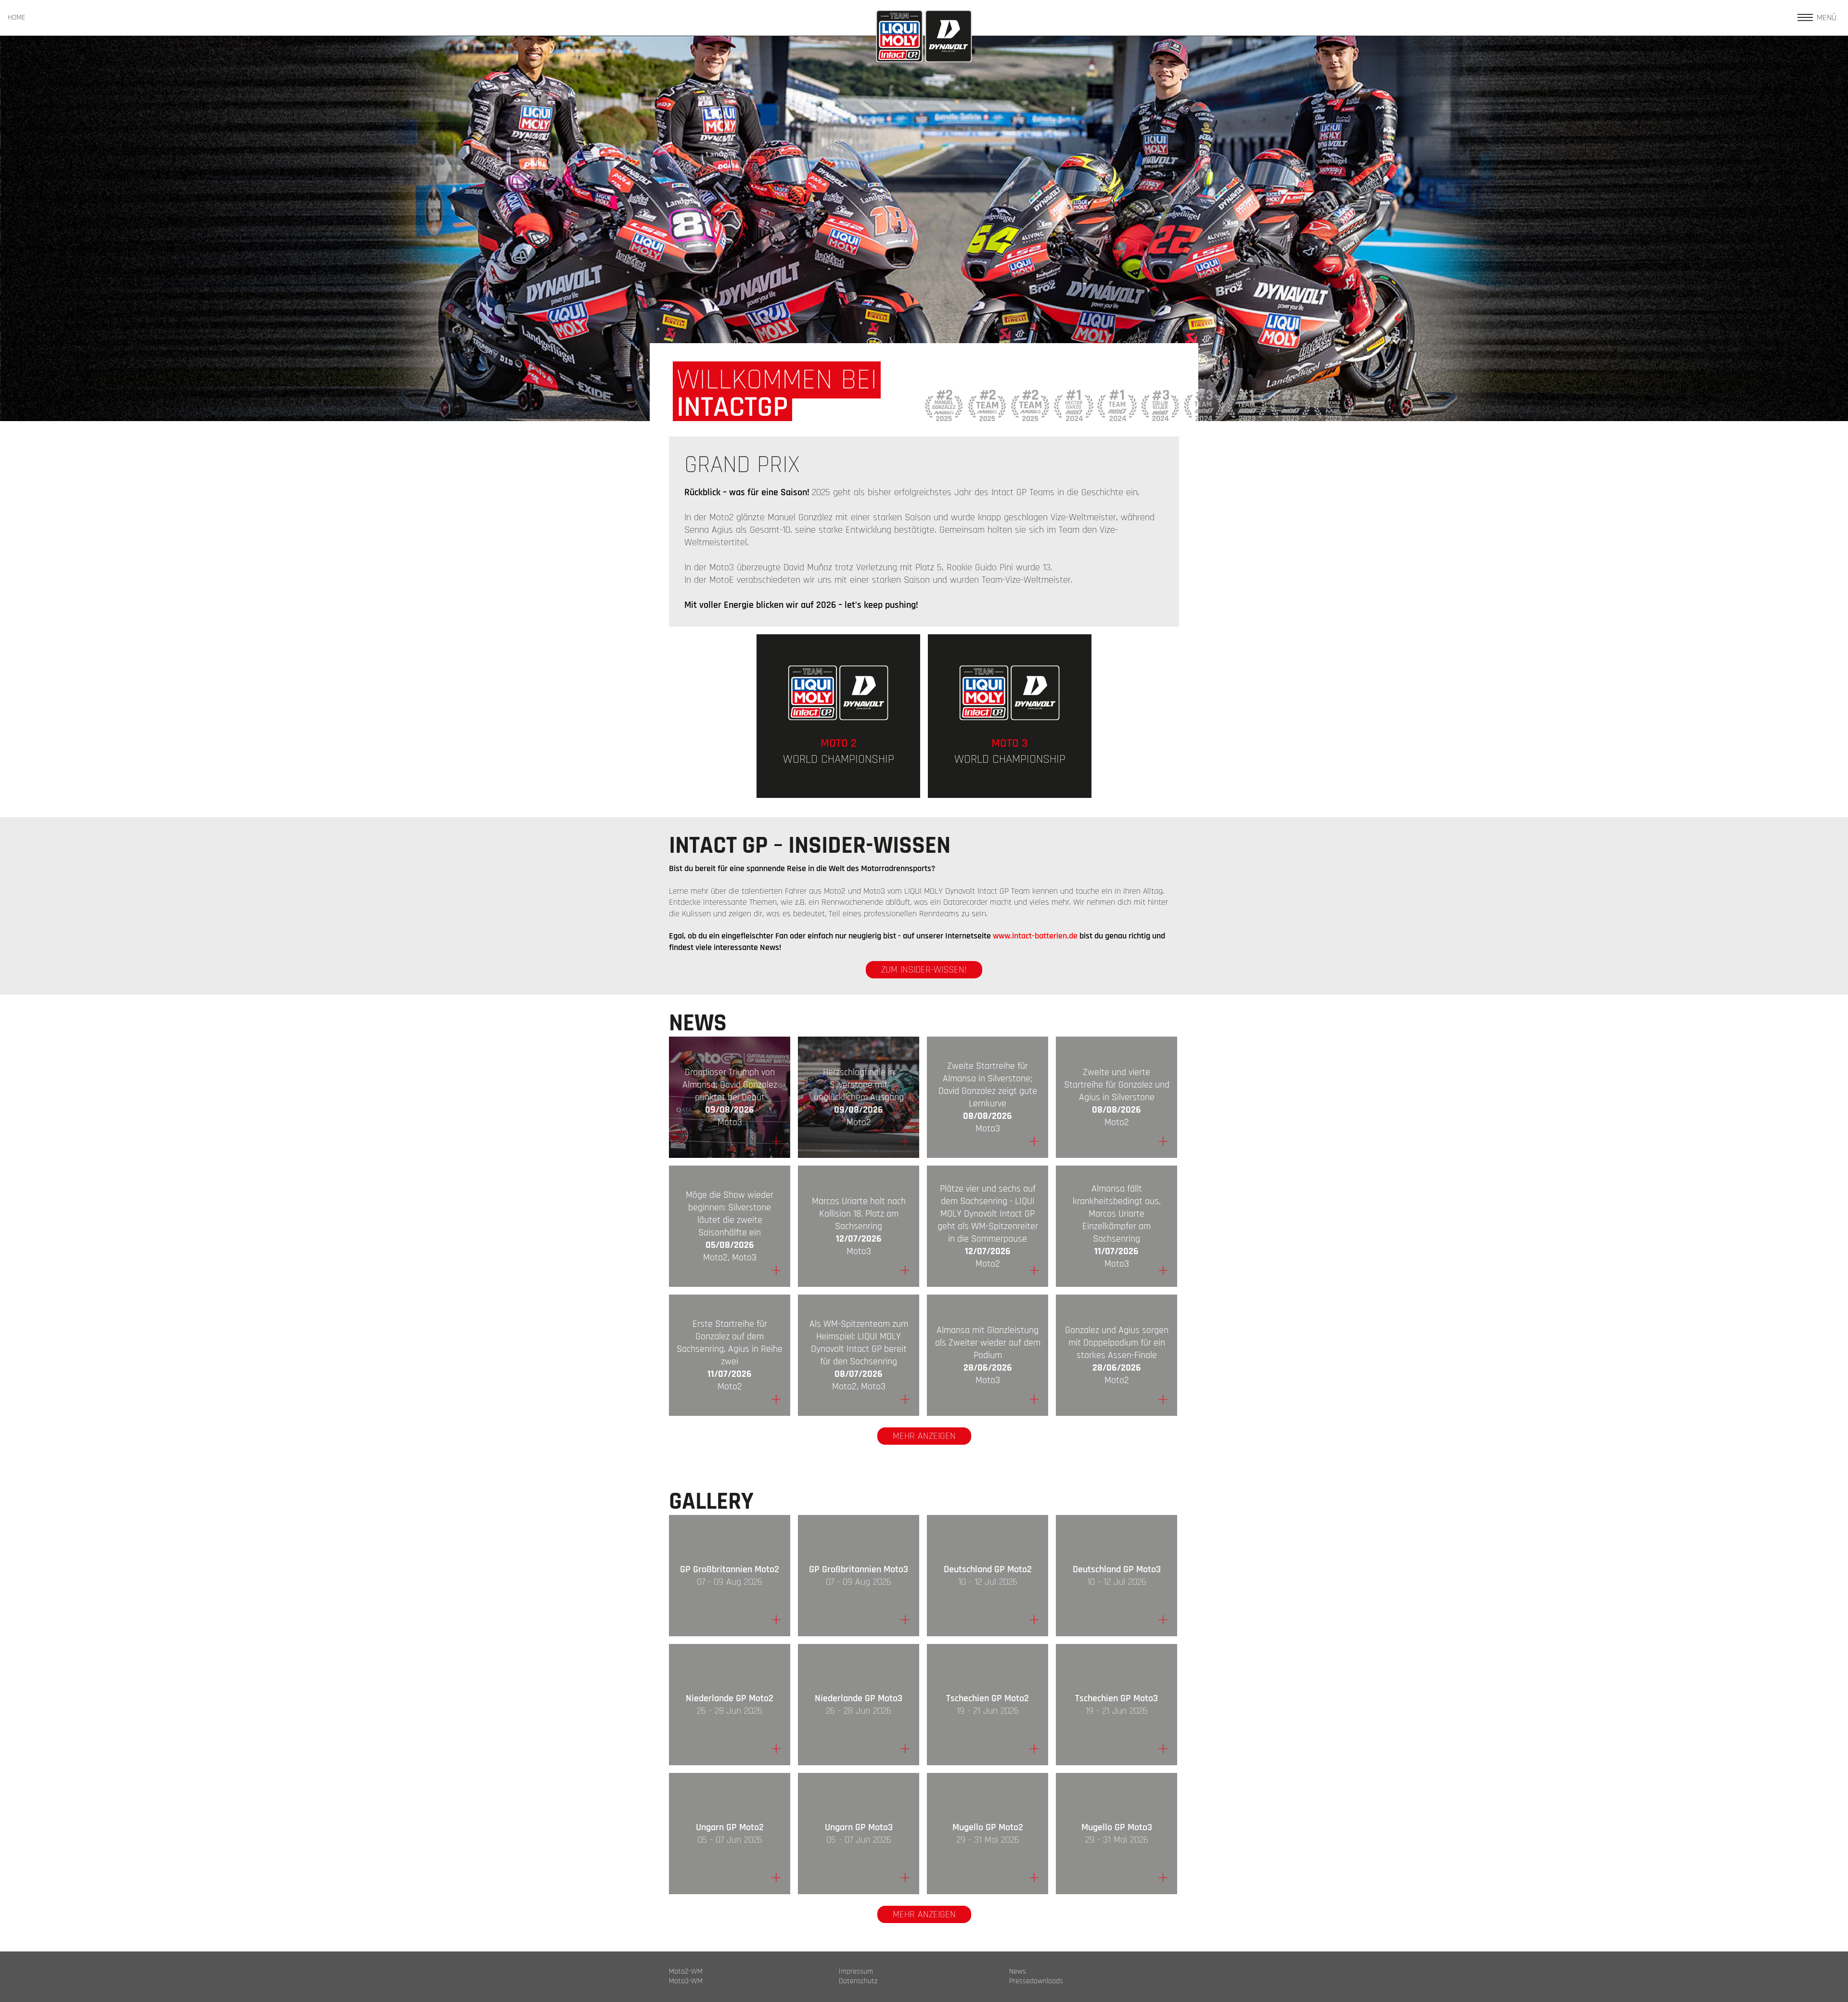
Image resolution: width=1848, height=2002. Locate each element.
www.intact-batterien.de (1035, 936)
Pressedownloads (1036, 1981)
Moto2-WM (686, 1972)
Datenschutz (858, 1981)
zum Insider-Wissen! (924, 970)
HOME (17, 18)
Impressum (856, 1972)
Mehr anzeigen (924, 1436)
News (1018, 1972)
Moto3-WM (686, 1981)
